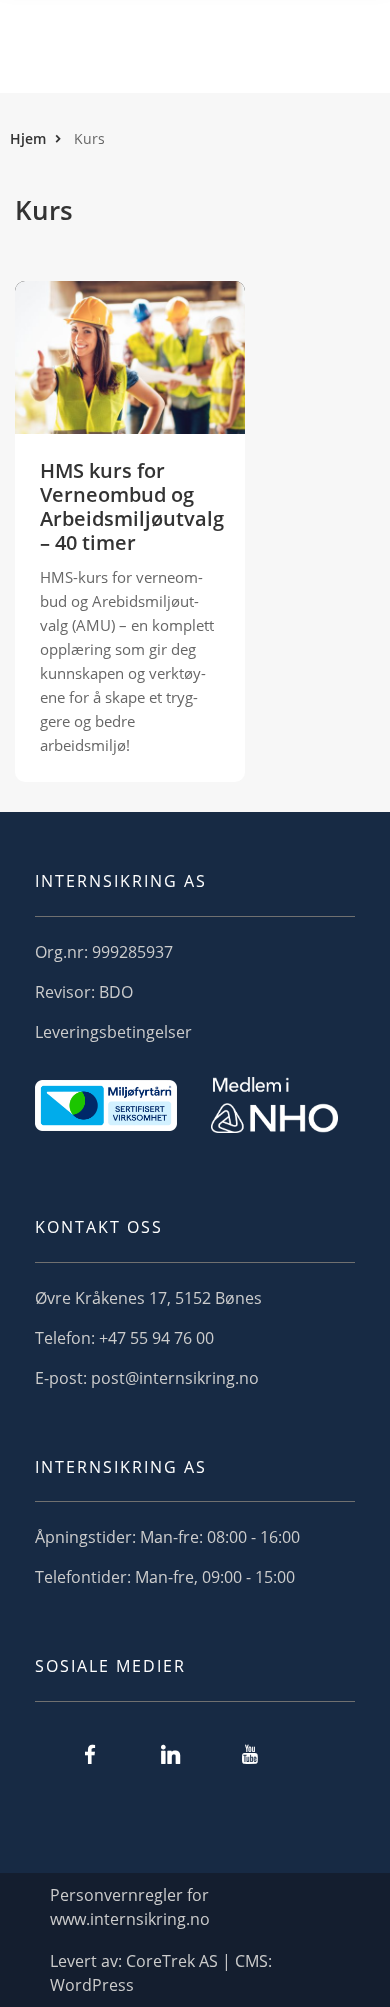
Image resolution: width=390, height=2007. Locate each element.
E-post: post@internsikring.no (147, 1378)
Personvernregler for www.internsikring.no (130, 1907)
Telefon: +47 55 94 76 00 (124, 1338)
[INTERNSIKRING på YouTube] (250, 1754)
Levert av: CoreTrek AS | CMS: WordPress (161, 1973)
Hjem (28, 138)
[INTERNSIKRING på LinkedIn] (170, 1754)
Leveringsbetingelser (113, 1032)
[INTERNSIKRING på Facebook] (90, 1754)
